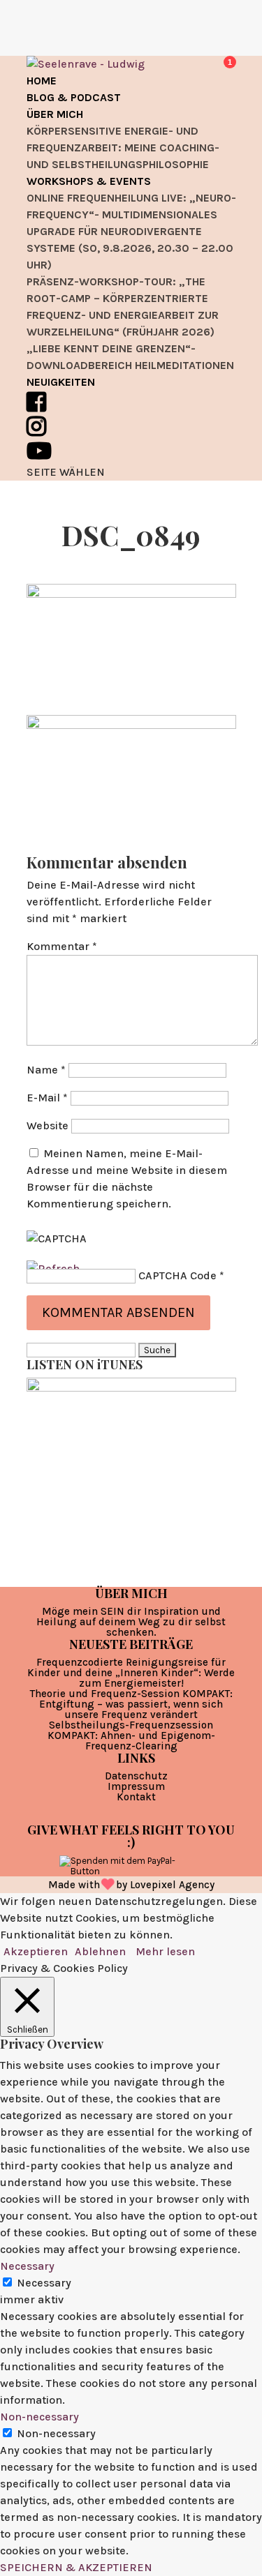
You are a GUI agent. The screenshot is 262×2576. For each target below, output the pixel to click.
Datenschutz (136, 1776)
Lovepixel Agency (172, 1885)
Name (46, 1070)
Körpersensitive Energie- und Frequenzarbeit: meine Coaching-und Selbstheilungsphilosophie (123, 148)
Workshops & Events (89, 181)
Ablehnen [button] (100, 1951)
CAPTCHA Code (177, 1275)
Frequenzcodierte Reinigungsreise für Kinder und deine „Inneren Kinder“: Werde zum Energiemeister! (131, 1673)
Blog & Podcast (74, 97)
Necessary (44, 2283)
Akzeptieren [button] (36, 1951)
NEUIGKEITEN (61, 382)
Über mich (55, 114)
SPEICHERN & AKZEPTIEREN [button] (76, 2567)
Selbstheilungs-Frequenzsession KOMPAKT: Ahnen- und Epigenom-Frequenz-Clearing (131, 1735)
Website (48, 1125)
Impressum (136, 1786)
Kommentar (62, 946)
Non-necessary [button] (39, 2417)
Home (42, 81)
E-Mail (47, 1098)
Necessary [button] (27, 2266)
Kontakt (136, 1797)
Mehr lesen (165, 1951)
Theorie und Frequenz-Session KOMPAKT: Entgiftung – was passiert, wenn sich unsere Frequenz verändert (131, 1704)
